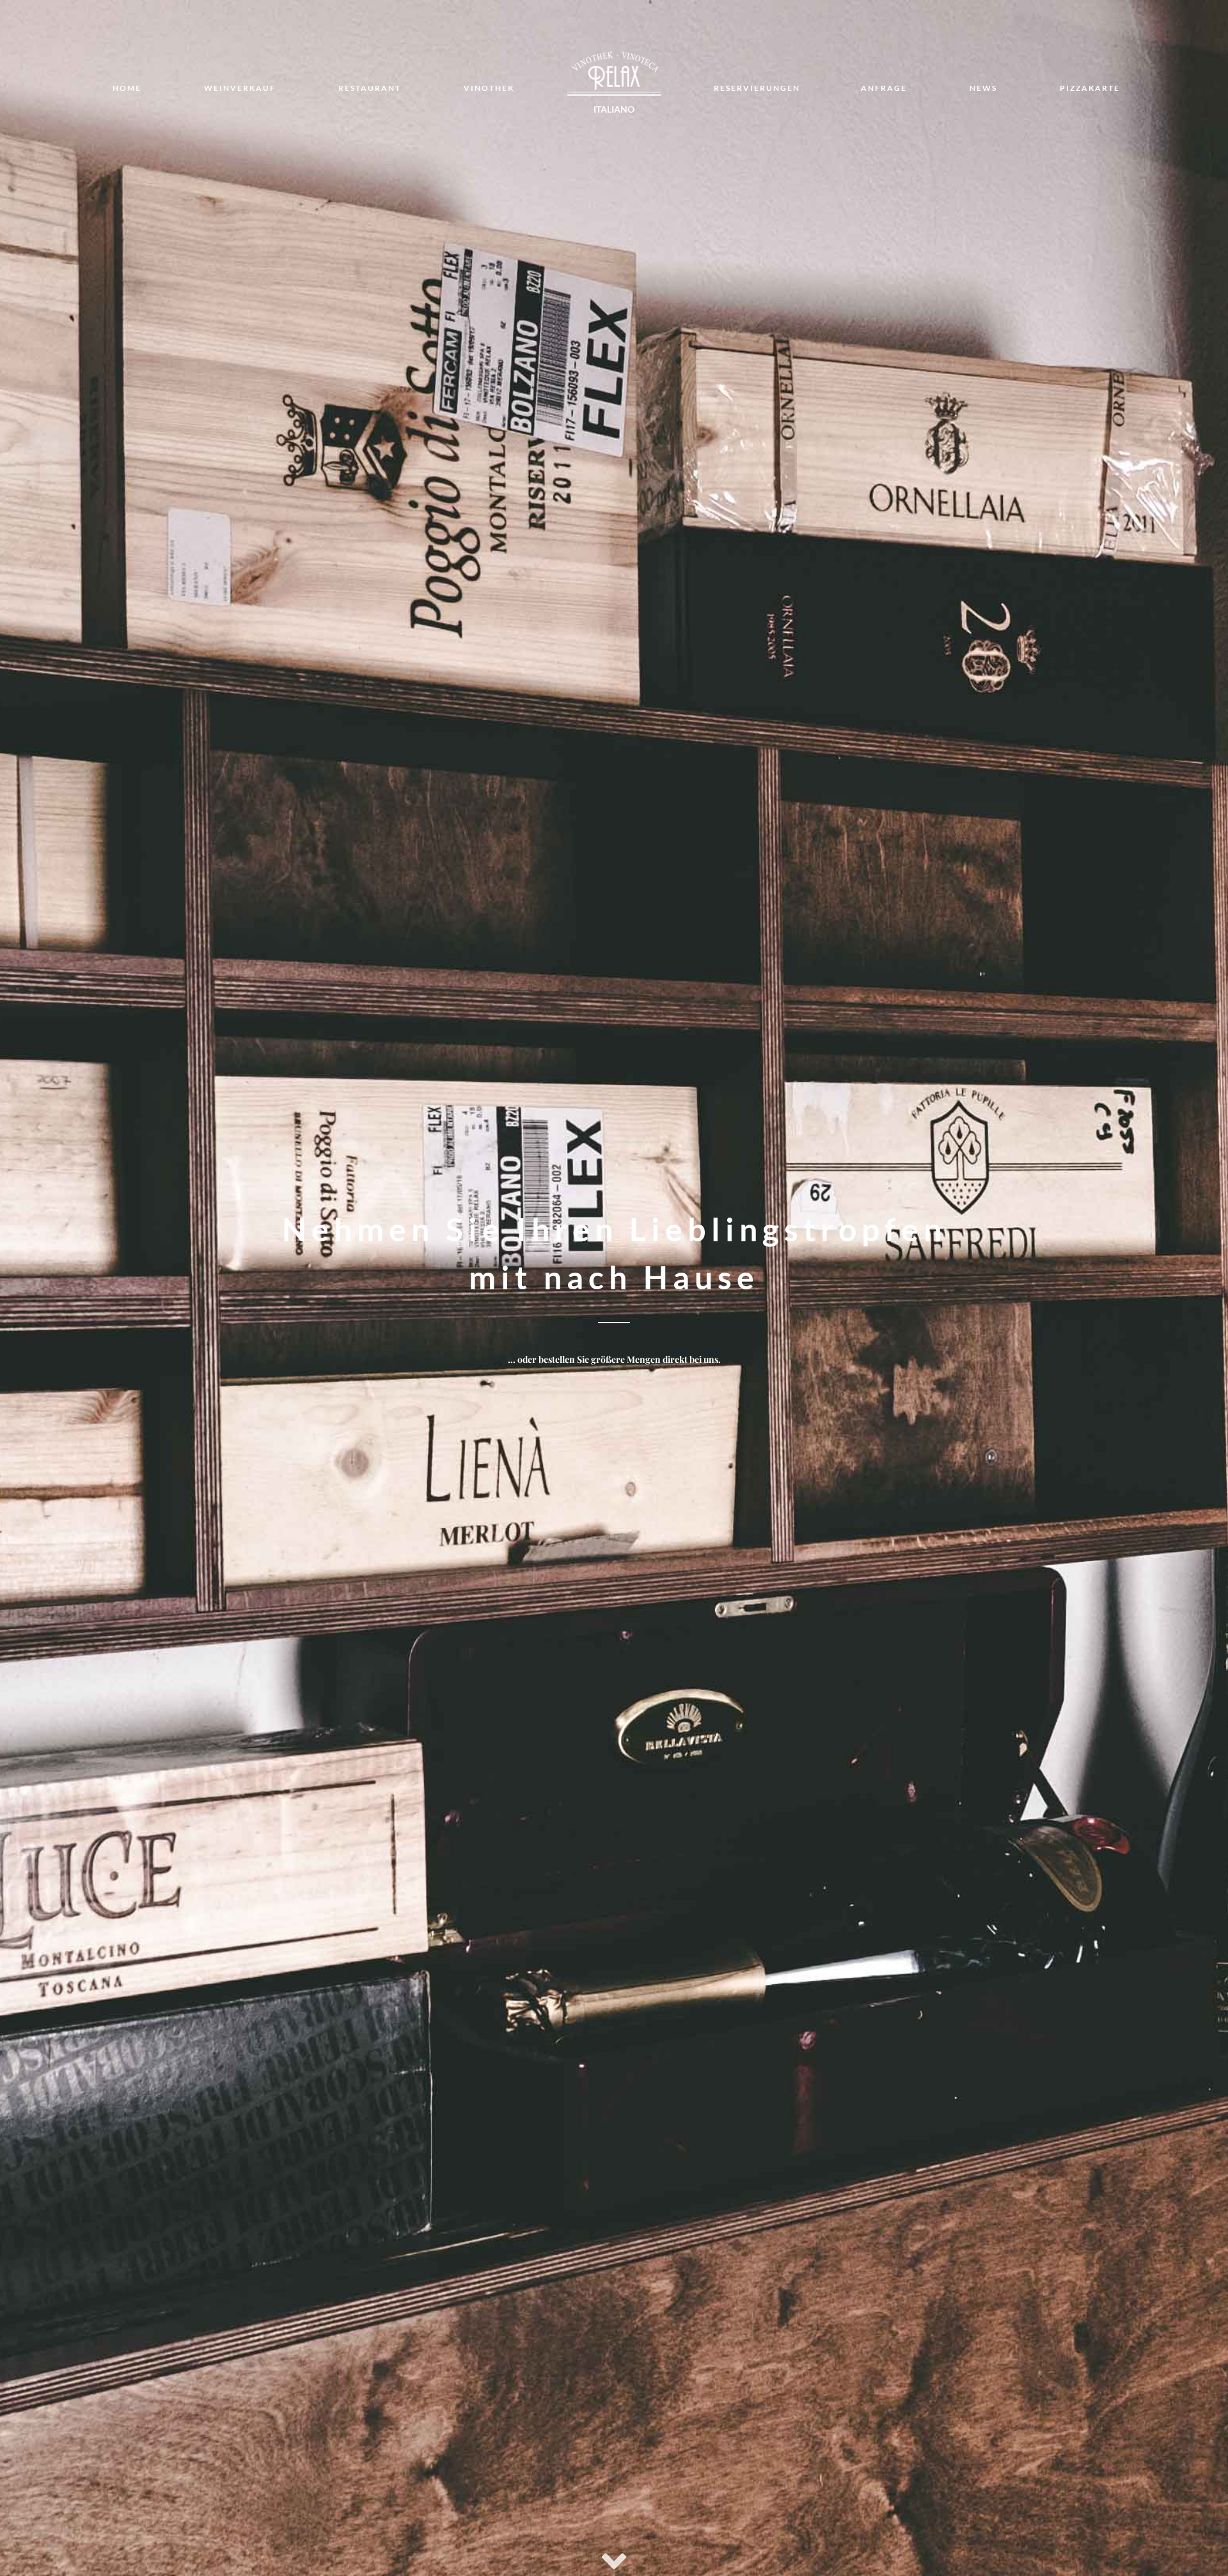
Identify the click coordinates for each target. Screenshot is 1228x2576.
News (983, 88)
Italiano (614, 109)
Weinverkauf (240, 88)
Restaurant (370, 88)
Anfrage (884, 88)
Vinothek (489, 88)
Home (127, 88)
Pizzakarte (1090, 88)
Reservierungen (757, 88)
